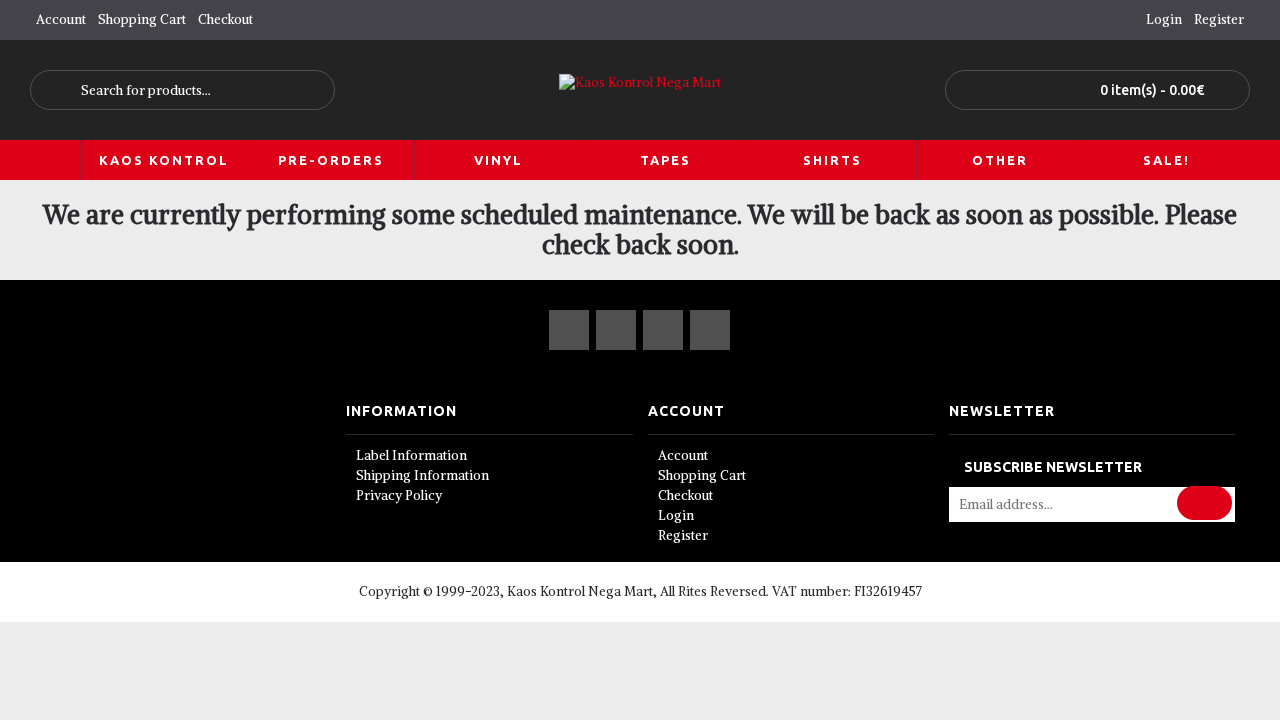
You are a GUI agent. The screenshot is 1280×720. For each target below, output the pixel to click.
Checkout (685, 495)
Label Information (411, 455)
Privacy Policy (399, 495)
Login (676, 515)
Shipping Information (422, 475)
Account (683, 455)
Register (683, 535)
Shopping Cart (702, 475)
